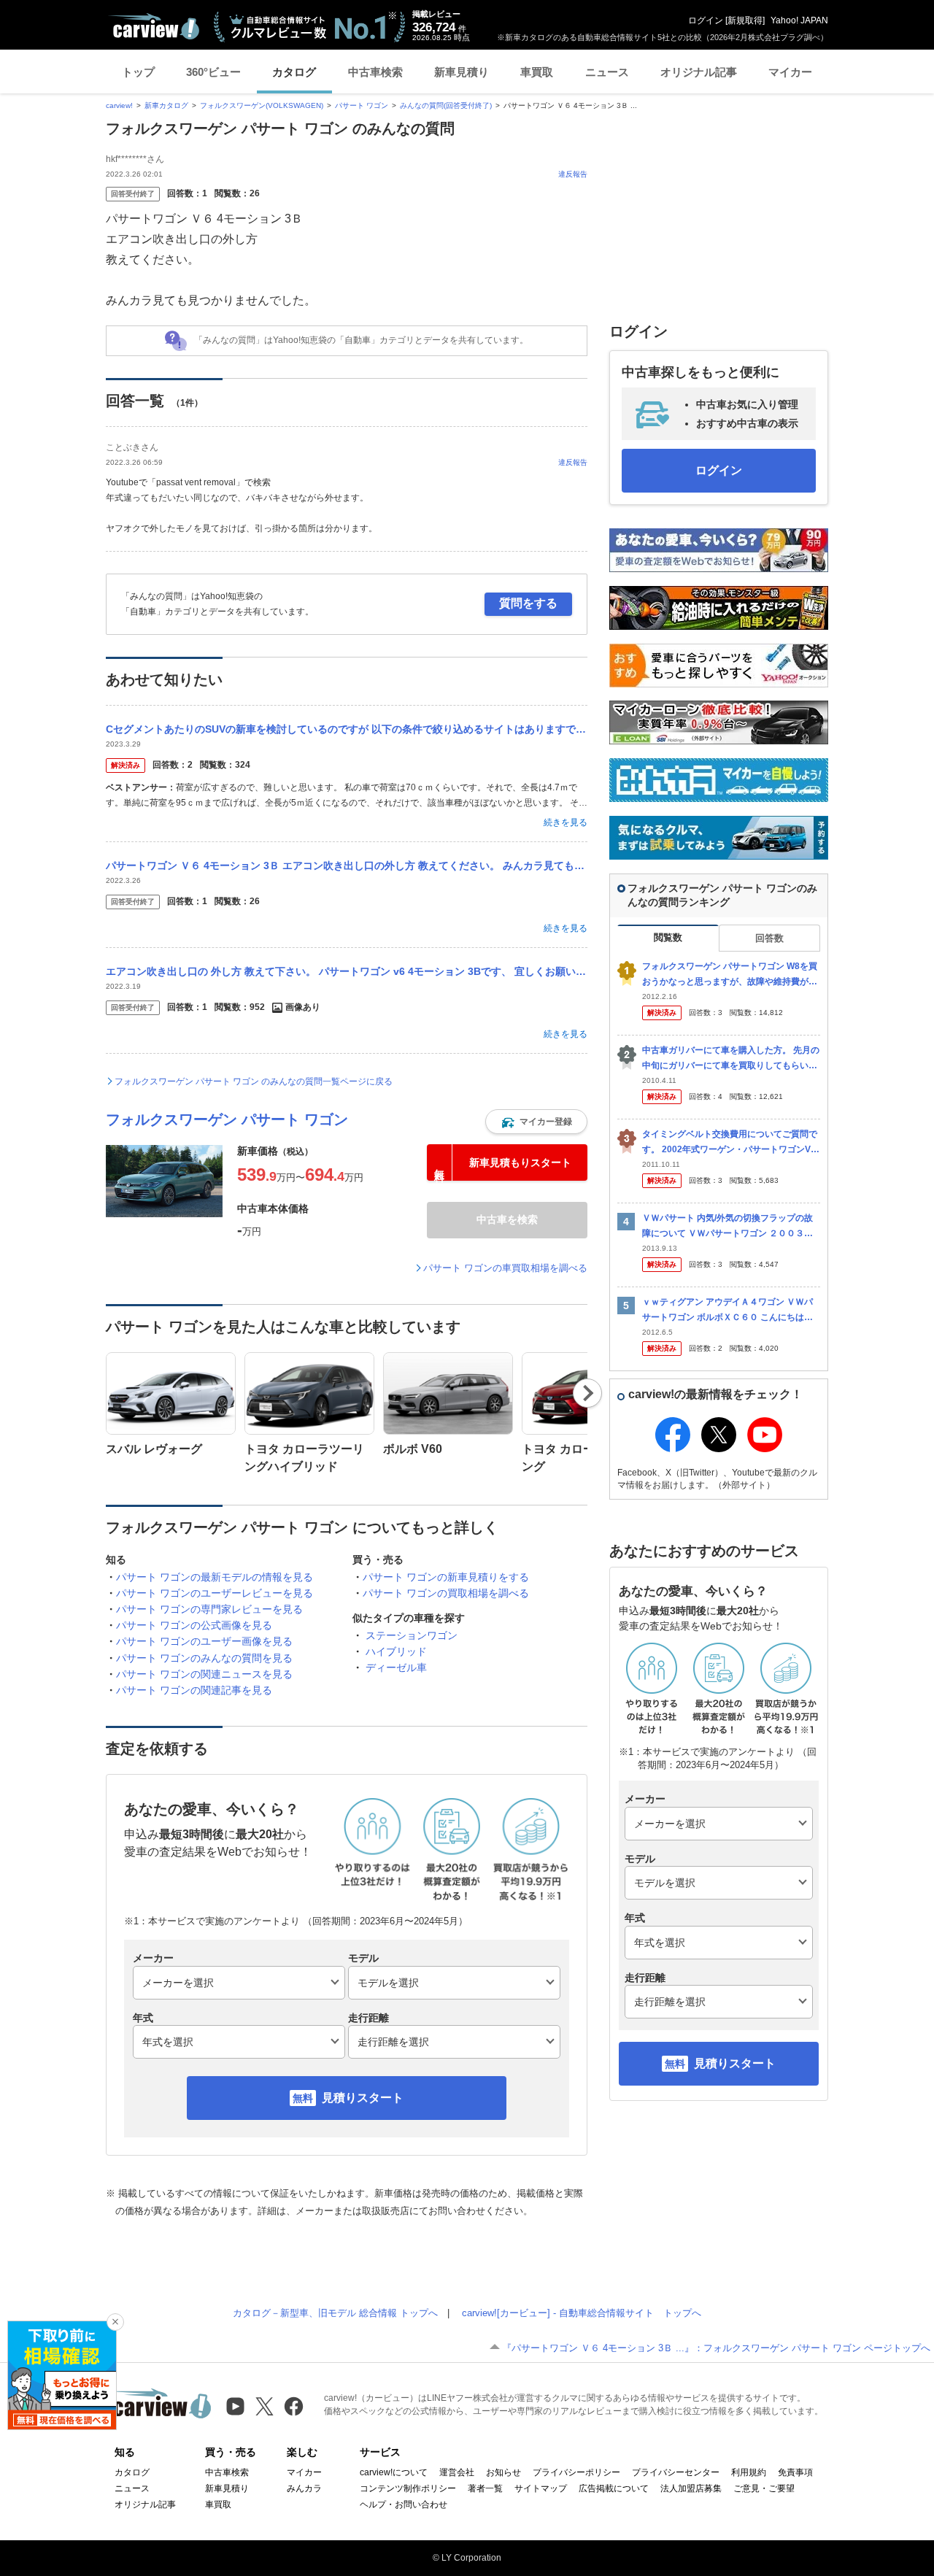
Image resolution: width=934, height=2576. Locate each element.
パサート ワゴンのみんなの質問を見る (204, 1658)
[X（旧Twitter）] (265, 2406)
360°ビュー (213, 72)
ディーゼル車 (396, 1667)
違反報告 (573, 174)
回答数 (769, 938)
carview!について (394, 2472)
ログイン (706, 20)
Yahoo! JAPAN (799, 20)
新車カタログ (166, 105)
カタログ (294, 72)
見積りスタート (363, 2098)
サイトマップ (541, 2488)
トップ (138, 72)
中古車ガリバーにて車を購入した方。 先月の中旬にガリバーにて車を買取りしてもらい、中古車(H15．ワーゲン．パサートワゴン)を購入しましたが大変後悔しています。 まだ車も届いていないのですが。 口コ (731, 1058)
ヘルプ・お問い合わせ (404, 2504)
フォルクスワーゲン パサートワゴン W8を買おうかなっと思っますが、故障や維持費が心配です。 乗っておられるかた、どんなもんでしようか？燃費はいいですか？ (731, 975)
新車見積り (462, 72)
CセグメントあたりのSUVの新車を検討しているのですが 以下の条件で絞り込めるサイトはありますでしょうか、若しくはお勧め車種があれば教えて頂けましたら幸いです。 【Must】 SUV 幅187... (347, 729)
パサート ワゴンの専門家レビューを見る (209, 1609)
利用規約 (749, 2472)
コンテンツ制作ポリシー (408, 2488)
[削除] (115, 2322)
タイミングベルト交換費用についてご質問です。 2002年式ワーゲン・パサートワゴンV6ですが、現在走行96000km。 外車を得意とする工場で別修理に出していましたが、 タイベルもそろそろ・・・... (731, 1142)
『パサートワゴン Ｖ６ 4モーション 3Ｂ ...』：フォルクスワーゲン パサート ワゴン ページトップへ (716, 2348)
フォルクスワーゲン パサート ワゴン (227, 1119)
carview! (119, 105)
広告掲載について (614, 2488)
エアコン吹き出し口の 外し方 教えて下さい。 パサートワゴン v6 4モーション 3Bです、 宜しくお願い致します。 (347, 971)
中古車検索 (375, 72)
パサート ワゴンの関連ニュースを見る (204, 1674)
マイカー (790, 72)
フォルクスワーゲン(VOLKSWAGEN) (262, 105)
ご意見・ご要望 (764, 2488)
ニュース (607, 72)
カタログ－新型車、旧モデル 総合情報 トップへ (335, 2313)
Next (588, 1393)
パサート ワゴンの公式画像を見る (194, 1625)
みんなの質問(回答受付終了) (446, 105)
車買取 (537, 72)
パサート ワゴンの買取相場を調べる (446, 1593)
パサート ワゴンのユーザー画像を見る (204, 1641)
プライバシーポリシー (576, 2472)
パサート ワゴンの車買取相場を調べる (505, 1268)
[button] (536, 1122)
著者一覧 (485, 2488)
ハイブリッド (396, 1651)
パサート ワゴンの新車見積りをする (446, 1577)
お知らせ (503, 2472)
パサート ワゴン (362, 105)
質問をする (528, 603)
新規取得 (745, 20)
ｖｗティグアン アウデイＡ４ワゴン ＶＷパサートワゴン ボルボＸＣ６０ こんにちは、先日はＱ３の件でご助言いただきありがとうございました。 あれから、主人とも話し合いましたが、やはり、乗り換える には (731, 1310)
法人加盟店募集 (691, 2488)
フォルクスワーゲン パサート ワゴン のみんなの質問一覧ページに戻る (254, 1081)
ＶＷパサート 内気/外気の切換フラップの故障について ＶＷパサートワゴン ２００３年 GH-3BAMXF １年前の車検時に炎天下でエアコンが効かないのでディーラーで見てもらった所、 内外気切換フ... (731, 1226)
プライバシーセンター (676, 2472)
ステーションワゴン (412, 1635)
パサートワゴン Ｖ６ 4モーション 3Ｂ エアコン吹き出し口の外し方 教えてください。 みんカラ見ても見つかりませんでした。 (347, 865)
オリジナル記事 (699, 72)
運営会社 (457, 2472)
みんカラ (304, 2488)
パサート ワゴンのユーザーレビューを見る (215, 1593)
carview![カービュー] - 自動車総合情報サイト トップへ (582, 2313)
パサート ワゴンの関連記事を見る (194, 1690)
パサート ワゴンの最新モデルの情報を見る (215, 1577)
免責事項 (795, 2472)
